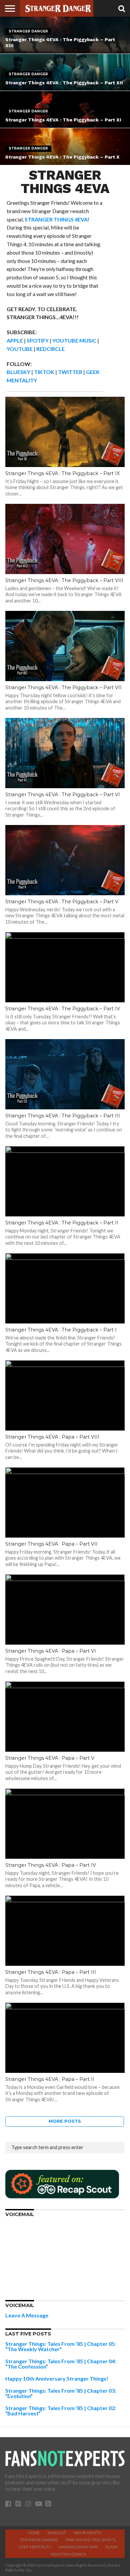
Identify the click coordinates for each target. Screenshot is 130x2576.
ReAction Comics (68, 2554)
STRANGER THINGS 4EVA (56, 219)
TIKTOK (44, 372)
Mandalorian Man (78, 2547)
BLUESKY (18, 372)
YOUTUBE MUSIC (74, 340)
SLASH (111, 2547)
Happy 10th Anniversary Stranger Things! (57, 2378)
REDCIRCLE (50, 349)
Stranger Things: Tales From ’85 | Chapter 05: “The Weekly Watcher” (61, 2346)
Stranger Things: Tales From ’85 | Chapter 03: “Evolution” (61, 2393)
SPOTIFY (38, 340)
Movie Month (88, 2533)
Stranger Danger (39, 2540)
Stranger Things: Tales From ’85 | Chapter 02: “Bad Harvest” (61, 2411)
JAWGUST (57, 2533)
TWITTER (70, 372)
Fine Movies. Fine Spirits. (91, 2540)
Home (34, 2533)
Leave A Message (27, 2315)
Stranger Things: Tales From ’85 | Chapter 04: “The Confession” (61, 2364)
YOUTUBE (20, 349)
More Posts (65, 2121)
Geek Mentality (35, 2547)
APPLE (15, 340)
